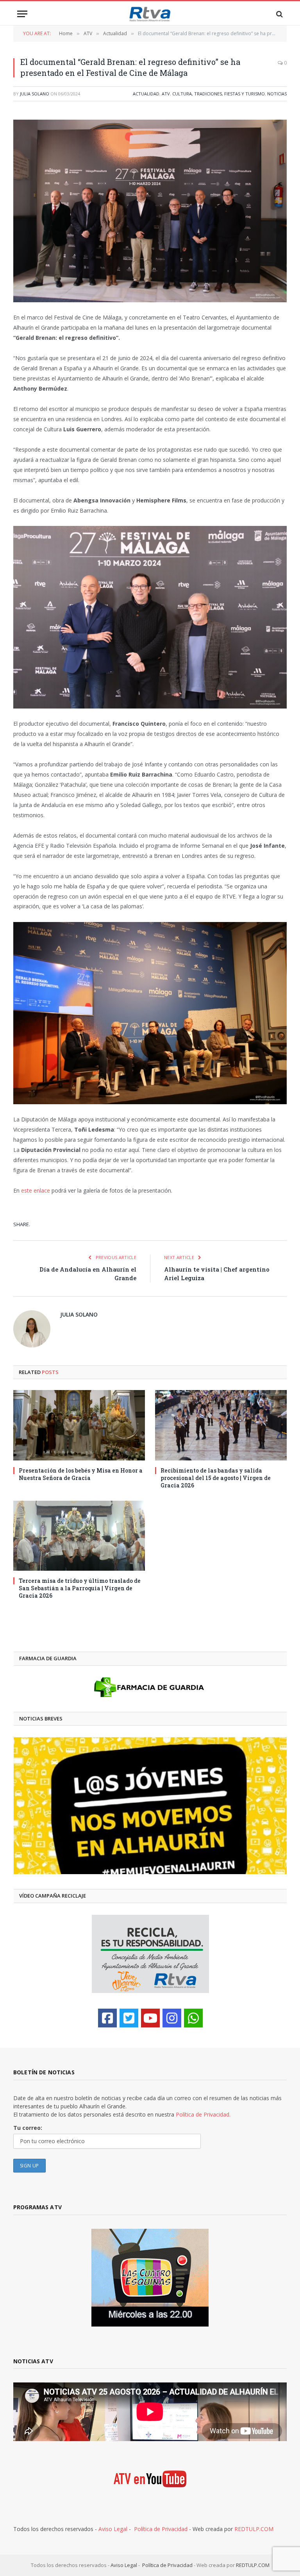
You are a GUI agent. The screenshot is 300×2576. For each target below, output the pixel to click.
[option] (150, 1806)
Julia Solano (35, 94)
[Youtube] (150, 2018)
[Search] (279, 14)
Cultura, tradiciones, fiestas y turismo (219, 94)
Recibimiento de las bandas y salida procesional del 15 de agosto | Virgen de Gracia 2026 (216, 1478)
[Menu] (22, 14)
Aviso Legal (113, 2529)
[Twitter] (129, 2018)
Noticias (277, 94)
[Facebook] (107, 2018)
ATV (166, 94)
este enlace (36, 1190)
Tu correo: (28, 2128)
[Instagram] (172, 2018)
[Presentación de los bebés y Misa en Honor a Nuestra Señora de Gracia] (79, 1425)
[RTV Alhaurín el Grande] (150, 14)
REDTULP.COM (254, 2529)
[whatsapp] (193, 2018)
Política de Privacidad (161, 2529)
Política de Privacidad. (203, 2114)
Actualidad (146, 94)
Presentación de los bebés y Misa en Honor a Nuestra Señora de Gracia (81, 1474)
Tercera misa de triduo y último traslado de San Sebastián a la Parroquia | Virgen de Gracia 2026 (80, 1588)
